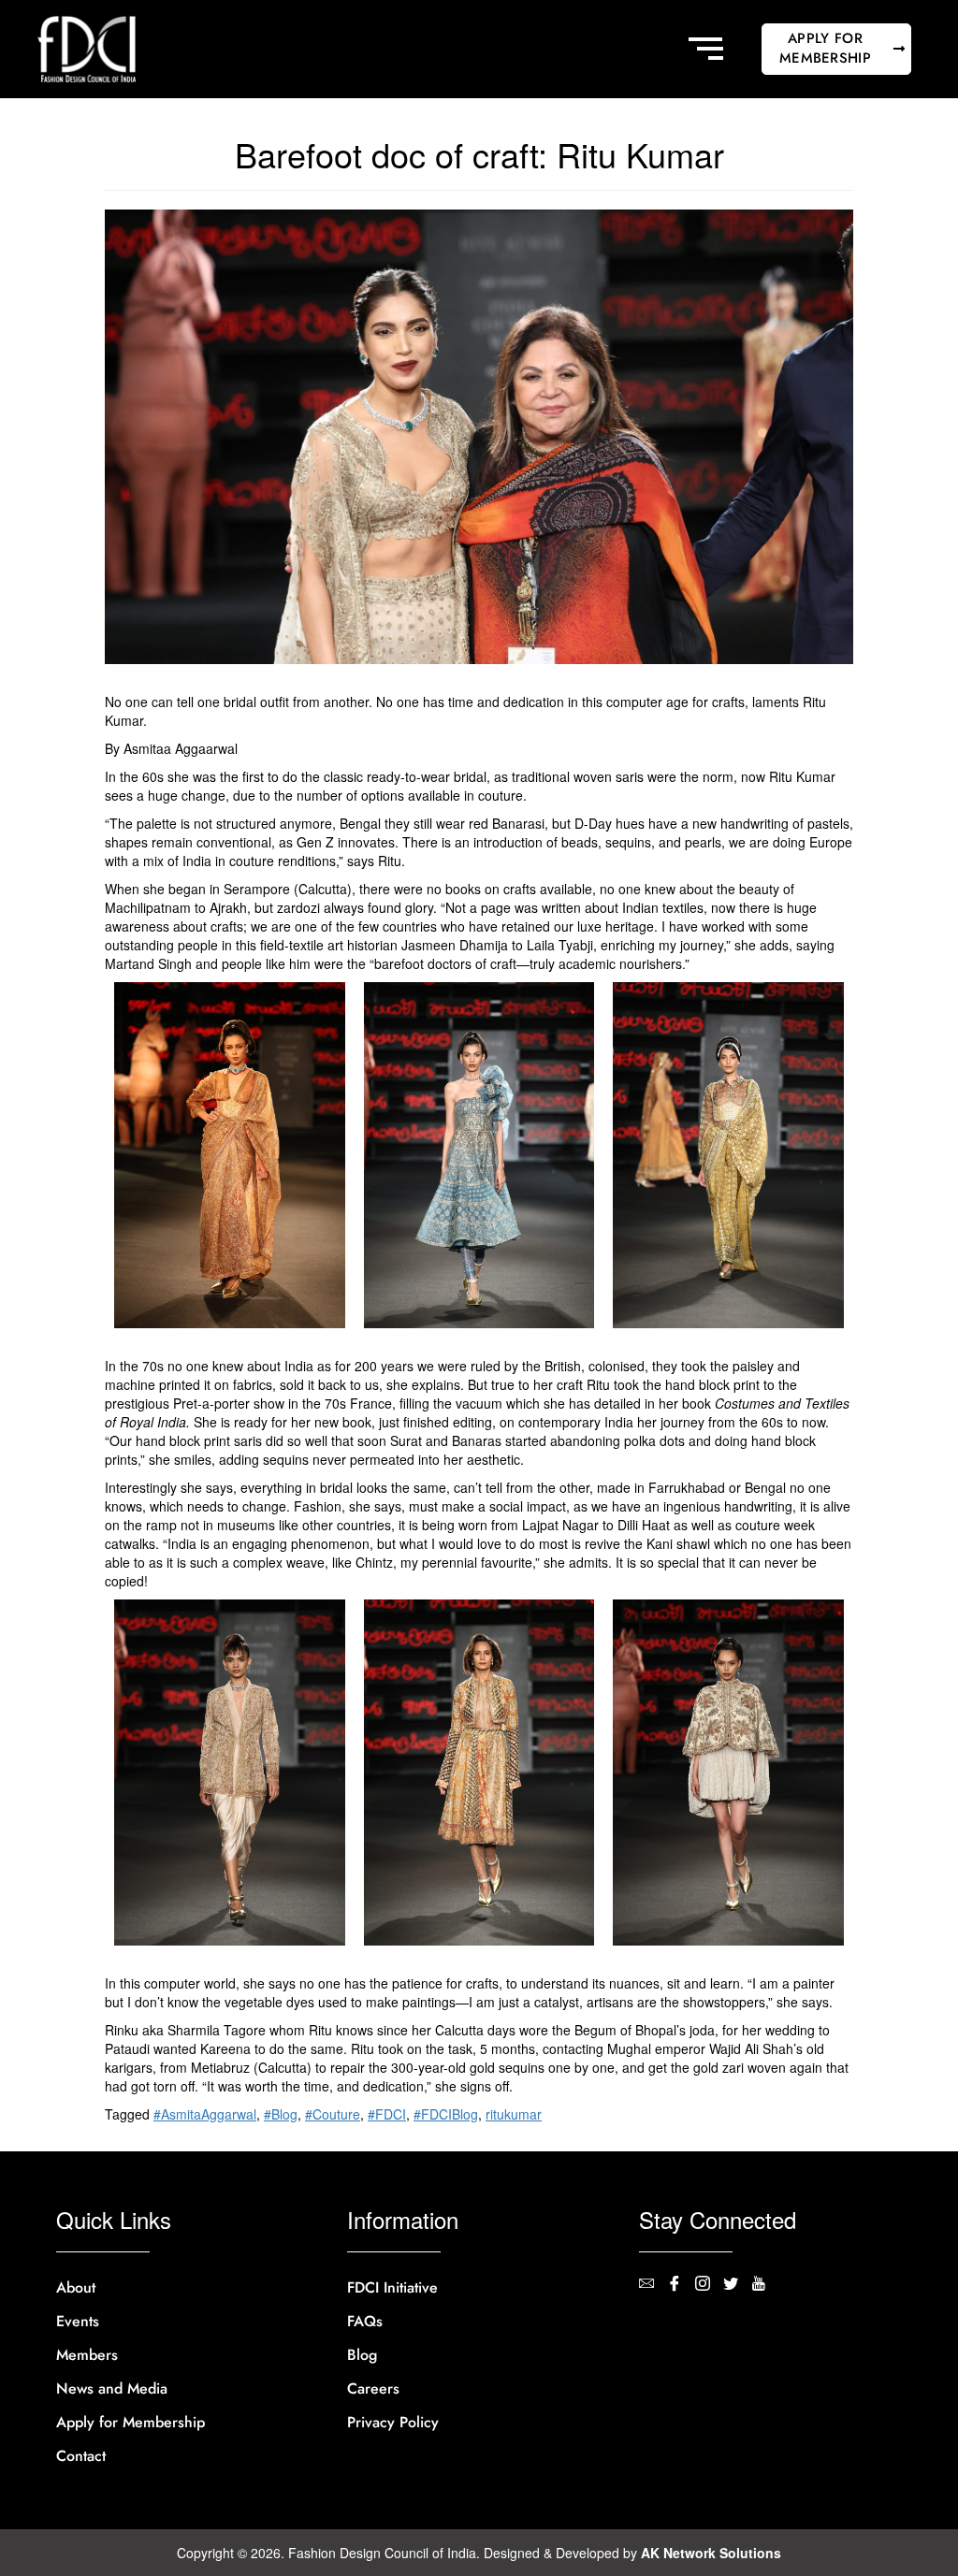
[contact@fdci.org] (653, 2285)
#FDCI (387, 2114)
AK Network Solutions (711, 2553)
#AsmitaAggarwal (205, 2114)
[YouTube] (765, 2285)
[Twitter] (737, 2285)
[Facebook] (681, 2285)
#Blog (281, 2114)
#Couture (333, 2114)
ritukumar (514, 2114)
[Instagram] (709, 2285)
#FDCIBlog (446, 2114)
